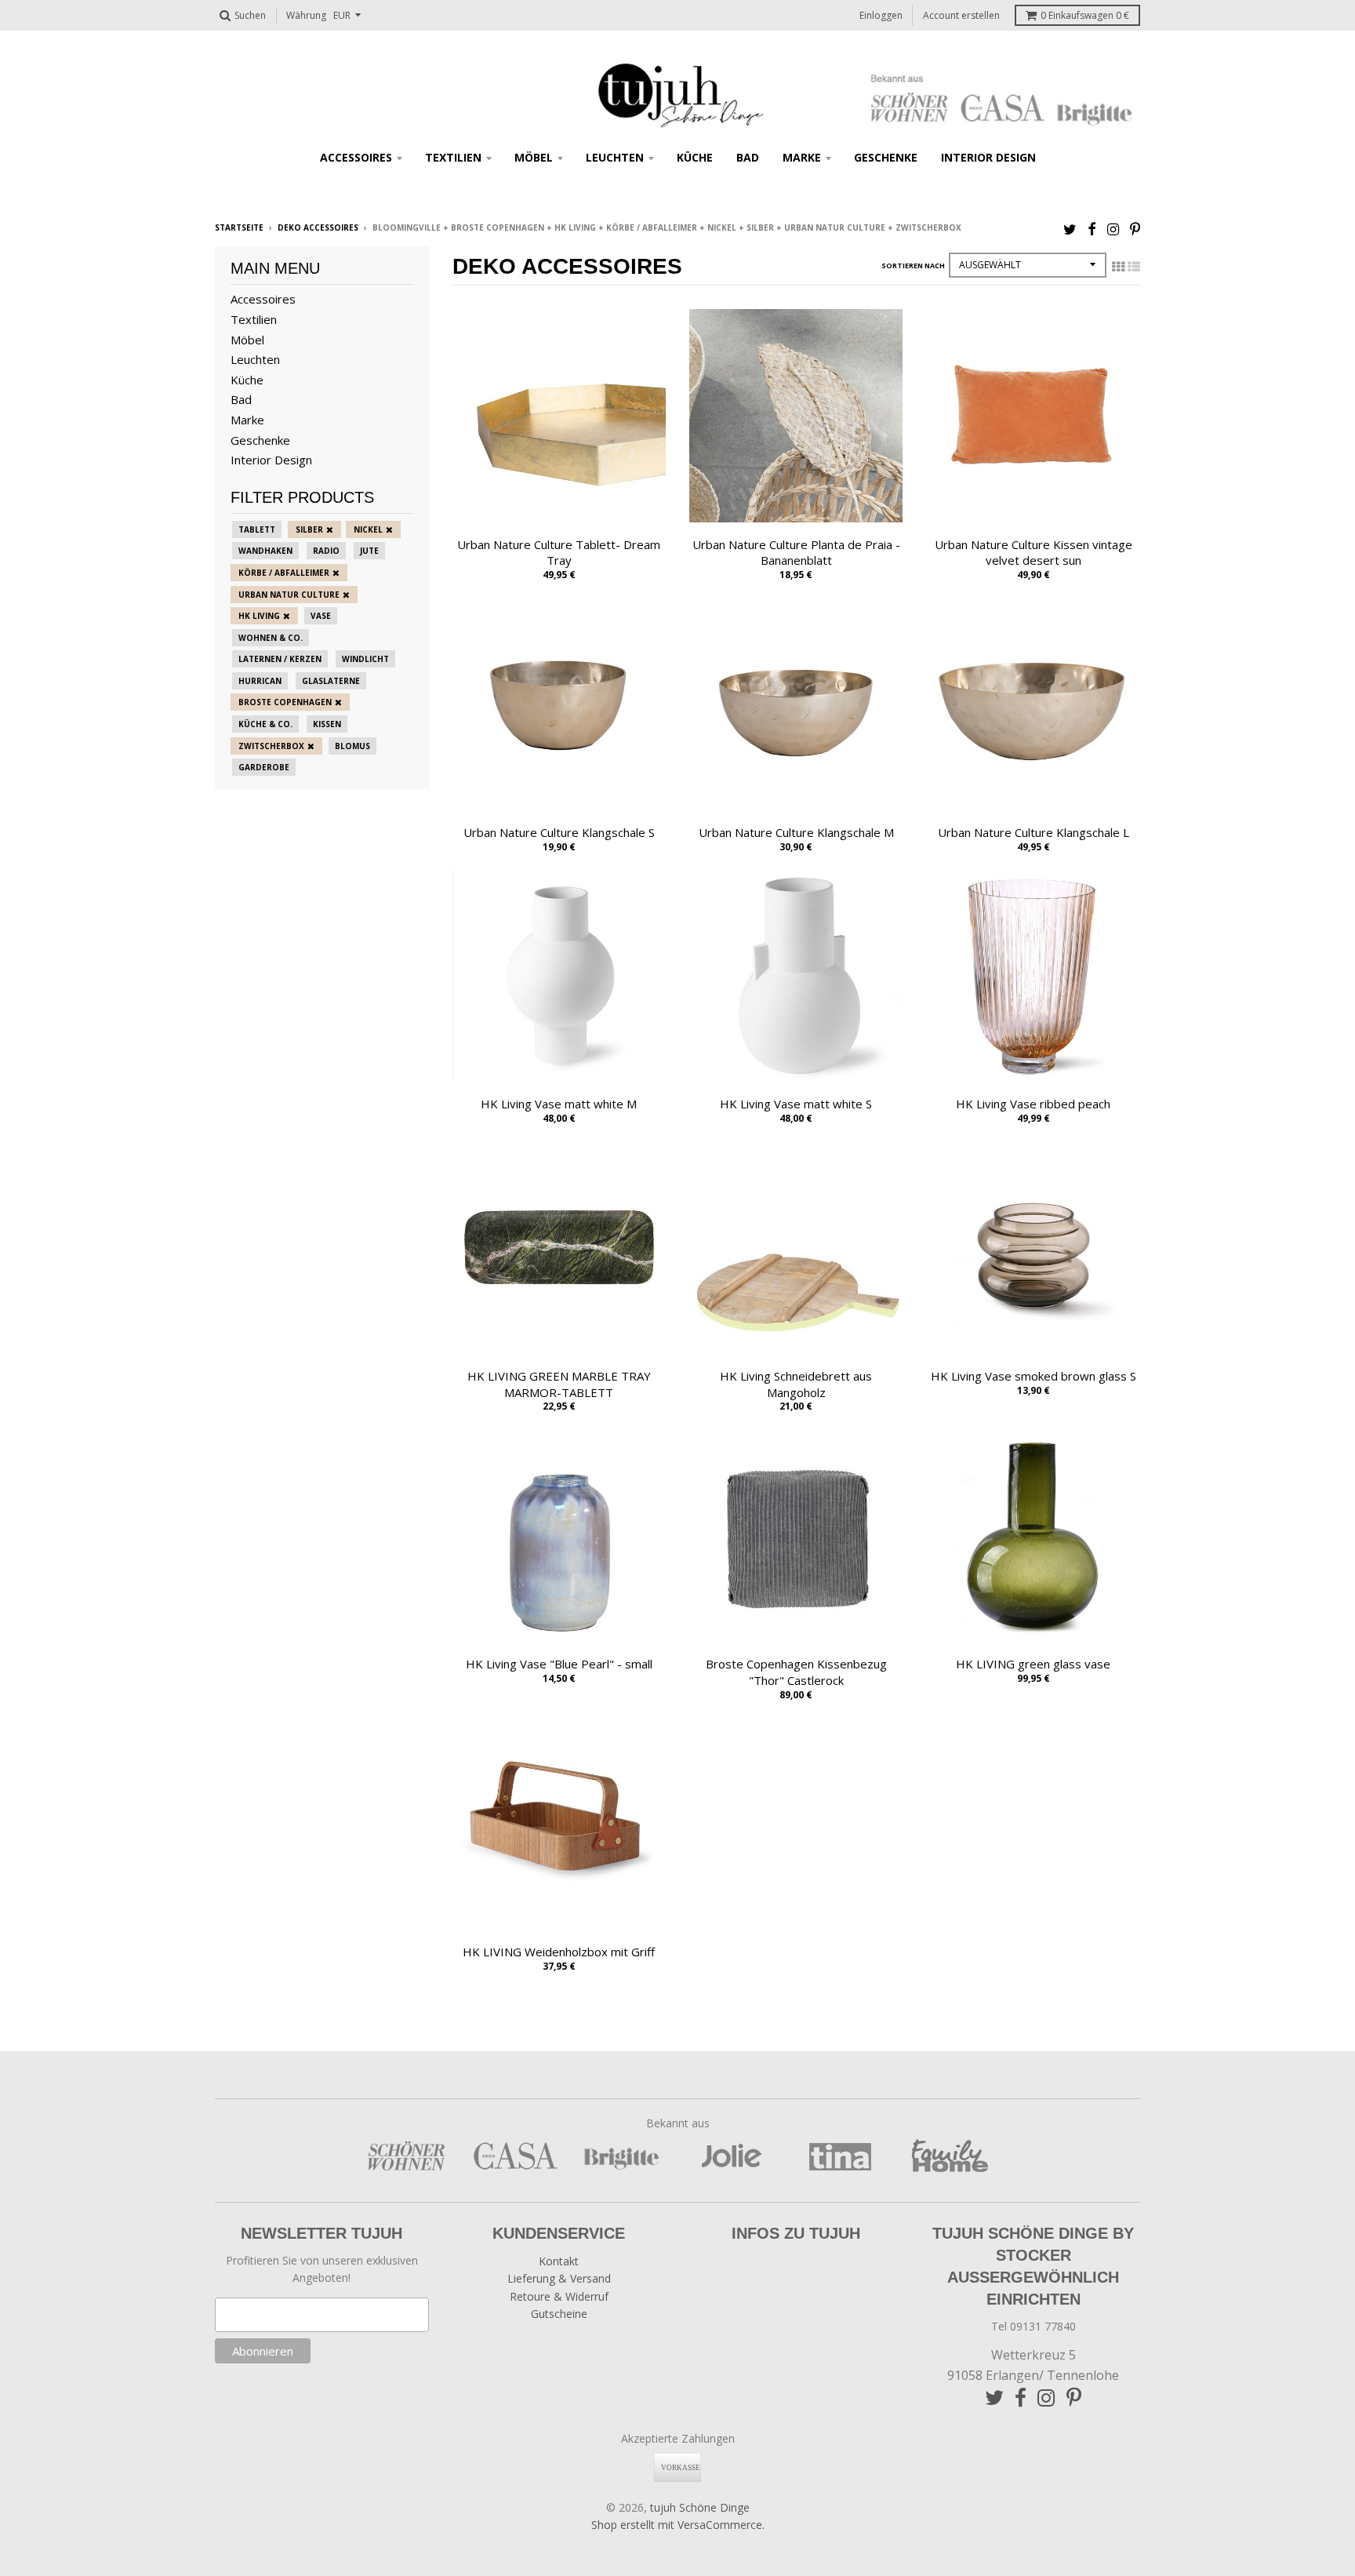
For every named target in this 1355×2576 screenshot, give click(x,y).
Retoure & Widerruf (559, 2296)
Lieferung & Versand (559, 2278)
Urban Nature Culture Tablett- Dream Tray (559, 553)
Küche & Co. (265, 724)
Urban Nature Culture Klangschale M (796, 832)
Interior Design (988, 157)
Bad (748, 157)
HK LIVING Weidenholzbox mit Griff (559, 1952)
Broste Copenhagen (285, 702)
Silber (309, 529)
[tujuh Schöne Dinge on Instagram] (1113, 229)
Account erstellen (961, 15)
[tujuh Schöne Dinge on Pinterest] (1135, 229)
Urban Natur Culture (289, 595)
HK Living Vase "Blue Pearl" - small (559, 1664)
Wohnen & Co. (271, 638)
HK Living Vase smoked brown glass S (1034, 1376)
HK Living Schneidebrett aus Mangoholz (796, 1384)
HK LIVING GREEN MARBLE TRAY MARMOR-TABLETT (559, 1384)
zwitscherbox (271, 746)
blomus (352, 746)
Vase (321, 616)
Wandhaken (265, 551)
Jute (369, 551)
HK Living (259, 616)
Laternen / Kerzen (280, 659)
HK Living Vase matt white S (796, 1104)
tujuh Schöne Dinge (700, 2507)
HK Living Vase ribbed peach (1033, 1104)
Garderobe (264, 767)
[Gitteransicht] (1118, 267)
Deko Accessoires (318, 227)
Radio (326, 551)
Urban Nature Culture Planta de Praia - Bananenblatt (796, 553)
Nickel (368, 529)
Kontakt (559, 2261)
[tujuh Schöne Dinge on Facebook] (1092, 229)
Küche (695, 157)
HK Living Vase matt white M (559, 1104)
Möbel (534, 157)
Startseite (239, 227)
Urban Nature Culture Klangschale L (1034, 832)
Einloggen (881, 15)
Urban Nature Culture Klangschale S (559, 832)
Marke (802, 157)
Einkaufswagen (1085, 15)
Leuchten (615, 157)
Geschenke (886, 157)
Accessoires (356, 157)
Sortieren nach (913, 266)
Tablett (257, 529)
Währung (306, 15)
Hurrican (260, 681)
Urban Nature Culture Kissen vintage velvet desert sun (1034, 553)
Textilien (453, 157)
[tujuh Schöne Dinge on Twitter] (1070, 229)
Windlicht (365, 659)
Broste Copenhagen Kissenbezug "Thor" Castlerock (796, 1672)
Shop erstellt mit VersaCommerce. (678, 2525)
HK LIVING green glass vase (1033, 1664)
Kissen (327, 724)
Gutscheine (559, 2314)
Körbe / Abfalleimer (284, 573)
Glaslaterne (331, 681)
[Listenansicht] (1134, 267)
